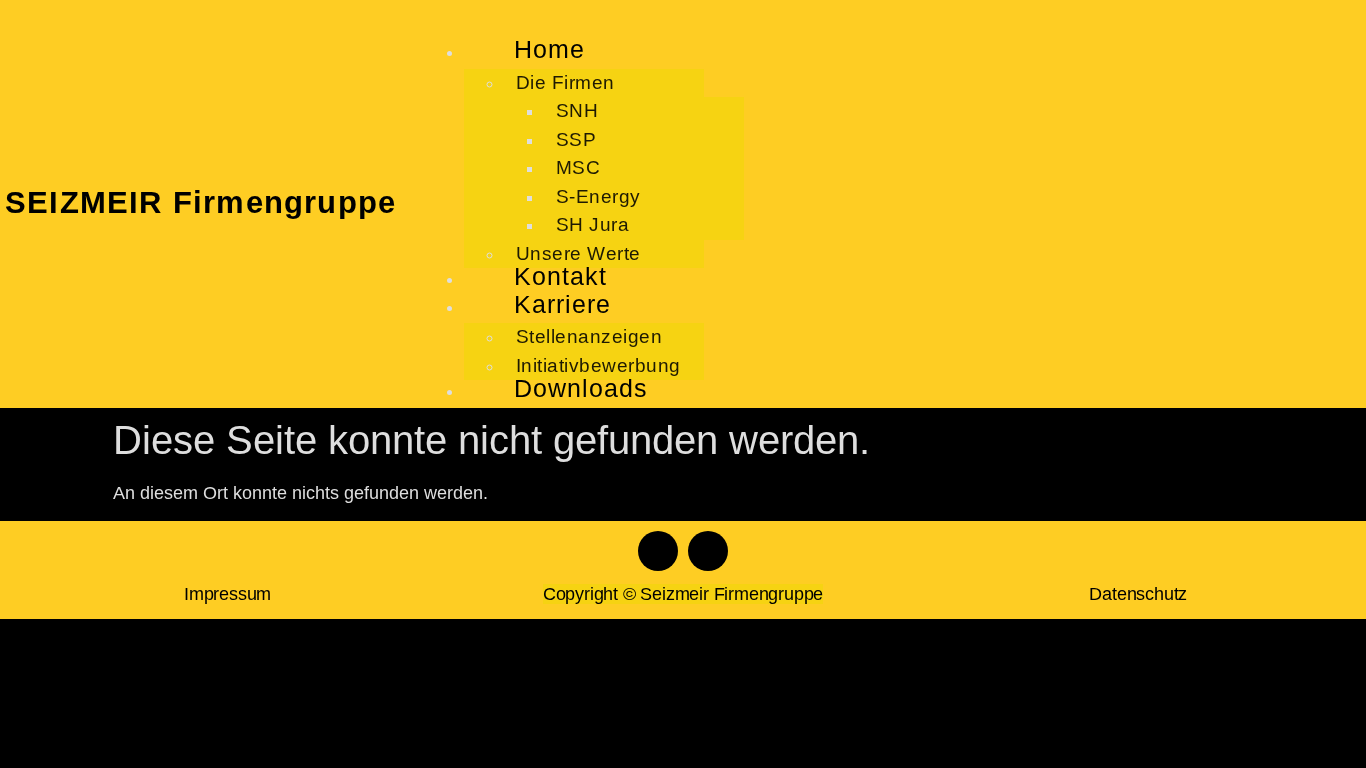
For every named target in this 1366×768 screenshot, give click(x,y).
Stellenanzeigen (589, 336)
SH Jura (593, 224)
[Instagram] (708, 551)
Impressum (227, 594)
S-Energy (598, 196)
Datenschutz (1138, 594)
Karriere (562, 304)
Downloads (581, 388)
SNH (577, 110)
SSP (576, 139)
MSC (578, 167)
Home (549, 49)
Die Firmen (565, 82)
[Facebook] (658, 551)
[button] (890, 17)
